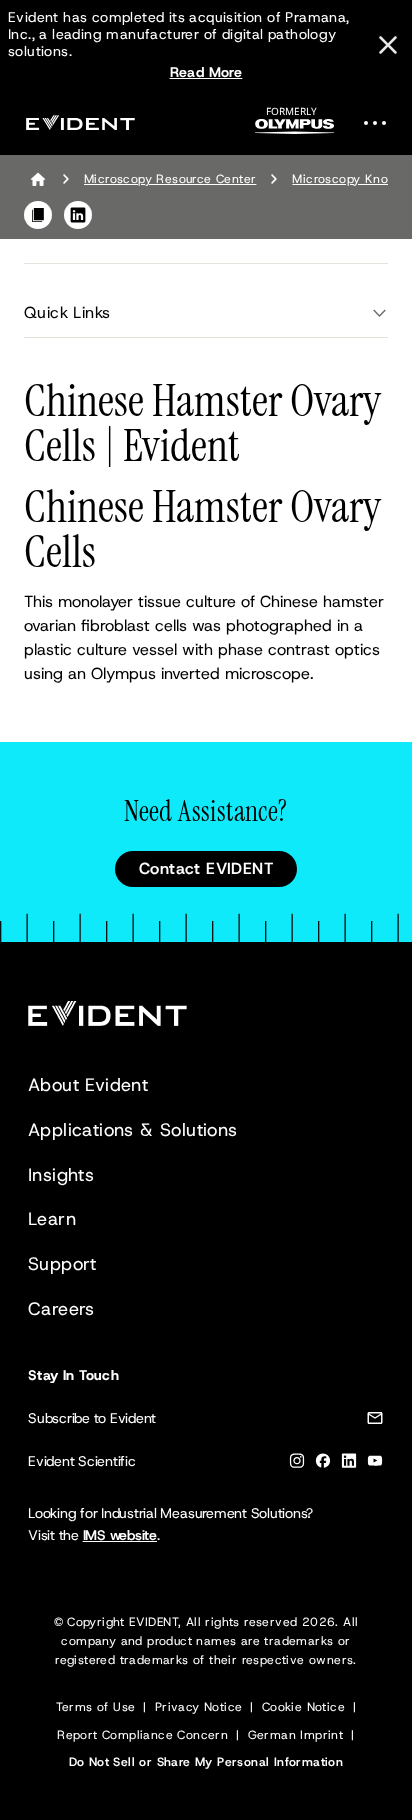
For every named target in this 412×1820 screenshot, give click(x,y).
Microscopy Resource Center (170, 179)
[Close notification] (388, 45)
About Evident (88, 1085)
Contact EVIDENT (206, 868)
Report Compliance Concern (142, 1735)
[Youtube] (375, 1464)
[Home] (38, 179)
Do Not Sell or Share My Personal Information (206, 1762)
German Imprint (296, 1735)
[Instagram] (297, 1464)
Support (62, 1264)
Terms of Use (96, 1707)
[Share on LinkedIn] (78, 215)
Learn (52, 1219)
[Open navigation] (381, 122)
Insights (61, 1175)
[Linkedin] (349, 1464)
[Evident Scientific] (80, 122)
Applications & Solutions (133, 1130)
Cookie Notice (303, 1707)
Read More (206, 72)
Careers (61, 1309)
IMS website (120, 1535)
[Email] (375, 1421)
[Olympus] (295, 126)
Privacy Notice (199, 1707)
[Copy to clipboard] (38, 215)
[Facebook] (323, 1464)
